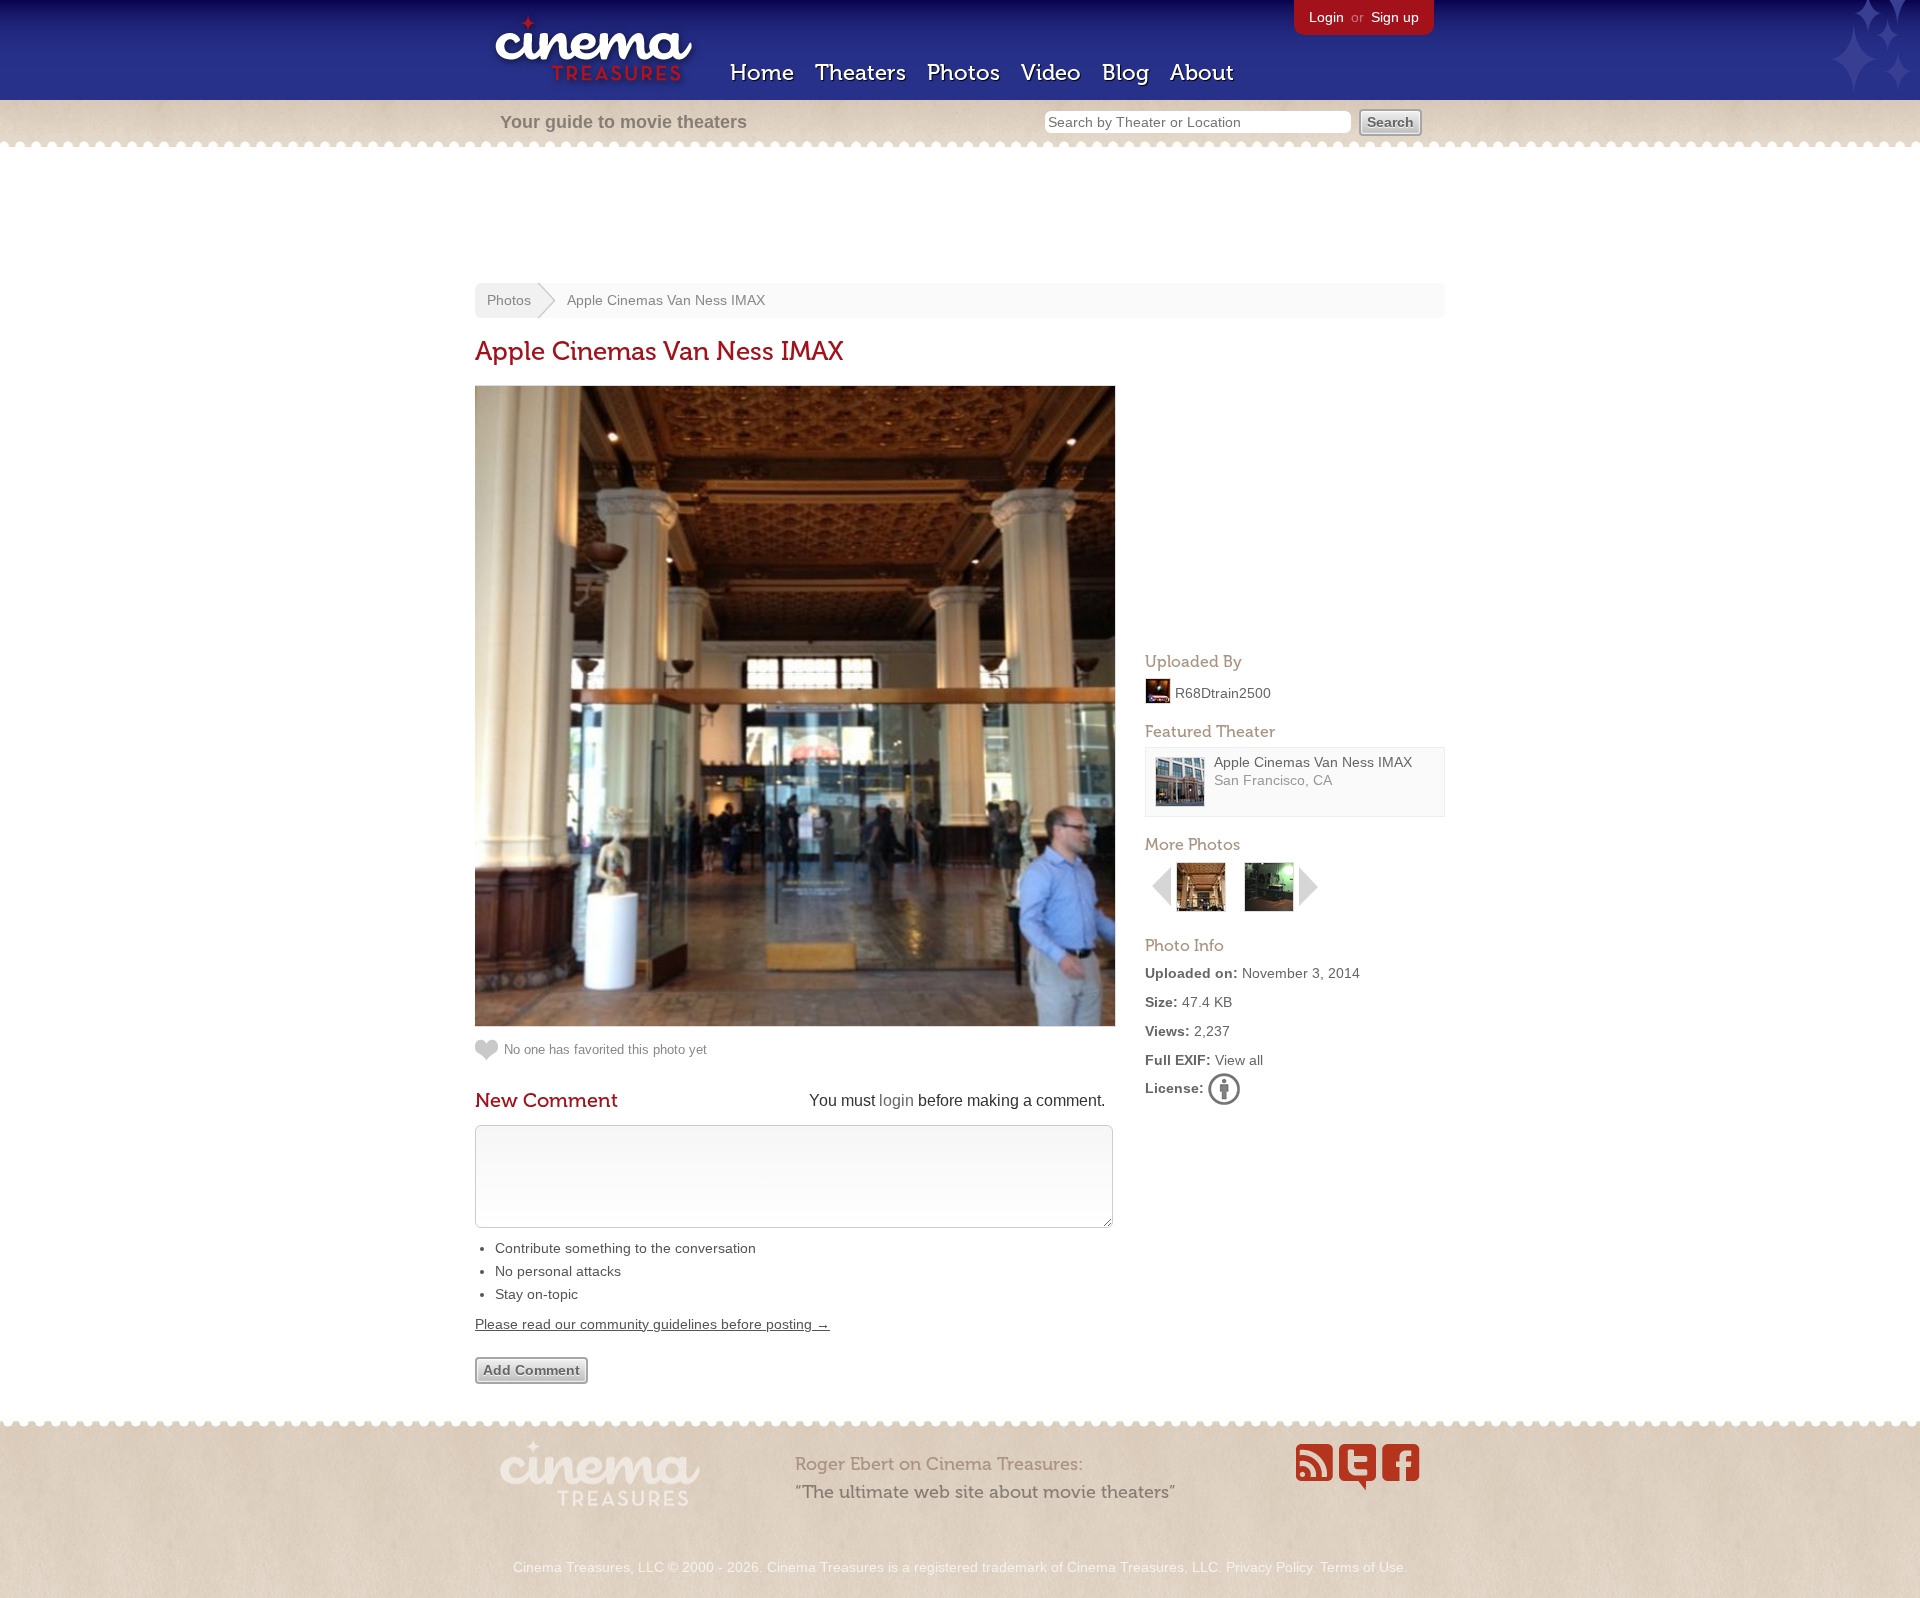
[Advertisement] (960, 217)
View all (1239, 1060)
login (896, 1100)
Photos (963, 72)
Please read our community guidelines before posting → (652, 1324)
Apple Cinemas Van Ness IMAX (666, 300)
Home (762, 72)
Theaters (860, 72)
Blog (1125, 72)
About (1202, 72)
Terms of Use (1362, 1567)
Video (1051, 72)
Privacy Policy (1269, 1567)
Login (1326, 17)
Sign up (1395, 17)
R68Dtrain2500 (1223, 692)
